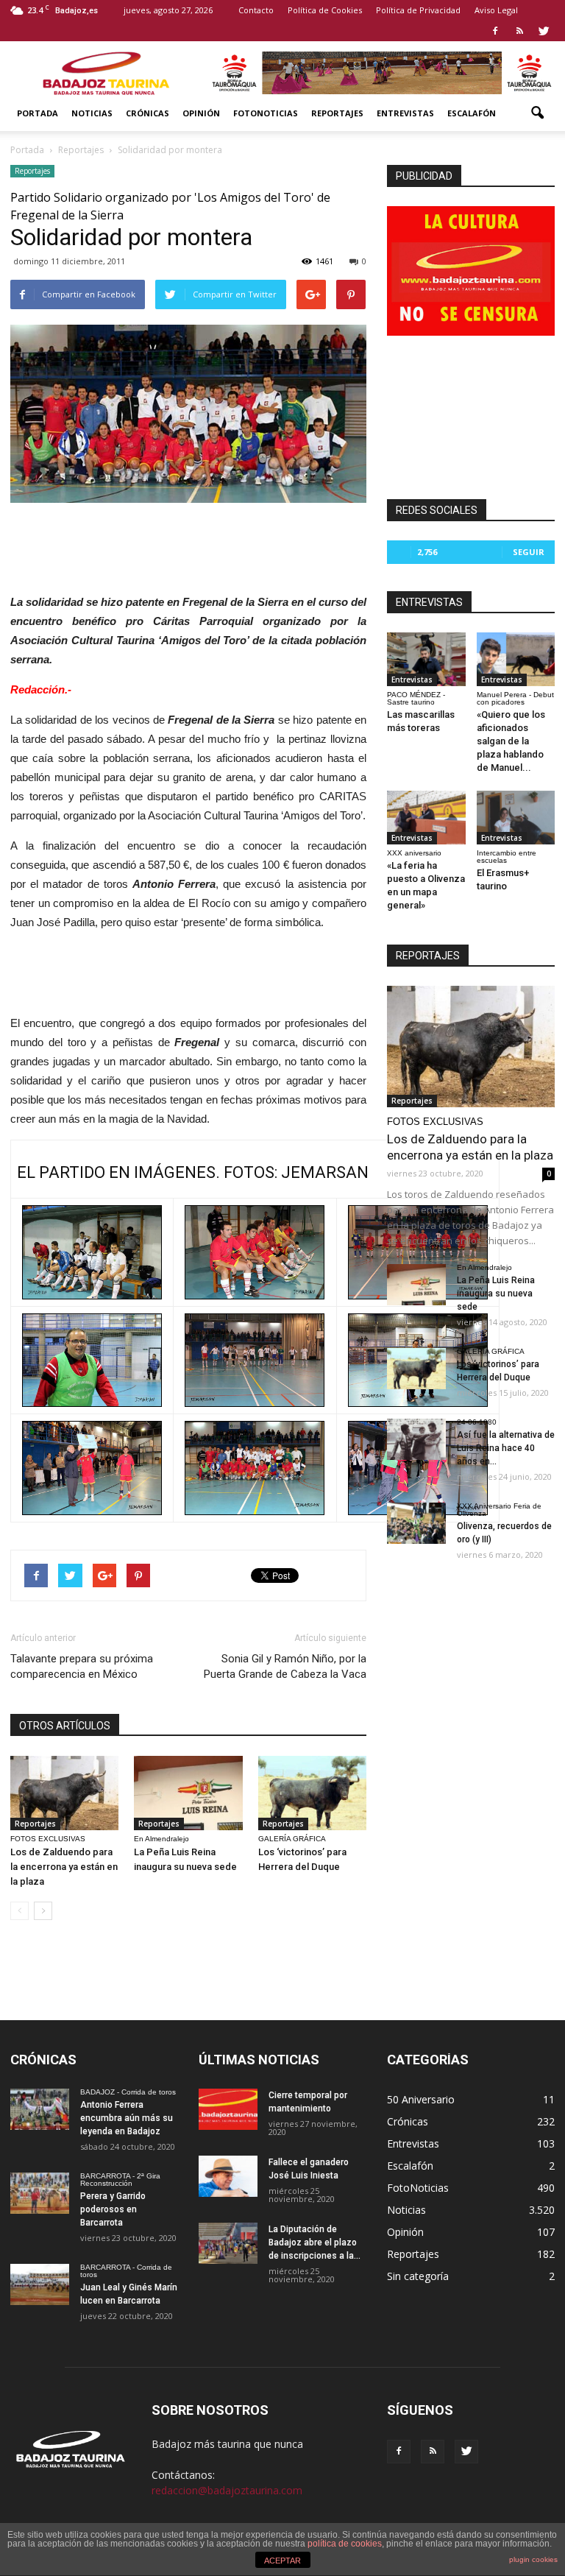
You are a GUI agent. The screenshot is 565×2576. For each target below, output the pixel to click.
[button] (537, 113)
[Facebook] (495, 31)
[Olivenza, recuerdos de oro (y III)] (416, 1523)
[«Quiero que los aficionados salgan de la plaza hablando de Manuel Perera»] (516, 659)
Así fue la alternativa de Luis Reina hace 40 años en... (506, 1448)
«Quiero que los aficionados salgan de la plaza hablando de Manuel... (511, 741)
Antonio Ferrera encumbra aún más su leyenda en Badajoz (127, 2118)
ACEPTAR (282, 2561)
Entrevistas (405, 113)
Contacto (256, 10)
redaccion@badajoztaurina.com (227, 2490)
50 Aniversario (421, 2099)
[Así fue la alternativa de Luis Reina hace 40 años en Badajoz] (416, 1439)
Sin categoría (418, 2276)
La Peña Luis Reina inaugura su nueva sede (496, 1294)
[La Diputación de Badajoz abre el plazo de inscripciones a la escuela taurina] (228, 2243)
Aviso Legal (496, 10)
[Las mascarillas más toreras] (426, 659)
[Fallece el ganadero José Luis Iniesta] (228, 2176)
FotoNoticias (266, 113)
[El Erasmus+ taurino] (516, 818)
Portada (38, 113)
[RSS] (519, 31)
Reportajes (337, 113)
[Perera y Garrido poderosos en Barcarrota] (40, 2193)
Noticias (92, 113)
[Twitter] (544, 31)
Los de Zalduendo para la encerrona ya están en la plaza (64, 1867)
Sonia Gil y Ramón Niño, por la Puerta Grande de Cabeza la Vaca (285, 1666)
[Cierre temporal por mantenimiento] (228, 2109)
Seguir (529, 552)
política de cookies (345, 2544)
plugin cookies (533, 2559)
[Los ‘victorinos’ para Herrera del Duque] (312, 1793)
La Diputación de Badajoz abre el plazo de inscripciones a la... (315, 2242)
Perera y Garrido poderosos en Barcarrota (113, 2209)
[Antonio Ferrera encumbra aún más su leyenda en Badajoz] (40, 2109)
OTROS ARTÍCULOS (65, 1726)
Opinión (201, 113)
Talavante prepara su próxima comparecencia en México (82, 1666)
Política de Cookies (325, 10)
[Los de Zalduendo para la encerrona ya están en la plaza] (64, 1793)
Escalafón (472, 113)
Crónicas (148, 113)
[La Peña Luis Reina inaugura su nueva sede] (188, 1793)
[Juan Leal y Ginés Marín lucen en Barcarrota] (40, 2284)
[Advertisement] (188, 544)
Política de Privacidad (418, 10)
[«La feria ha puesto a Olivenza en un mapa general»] (426, 818)
